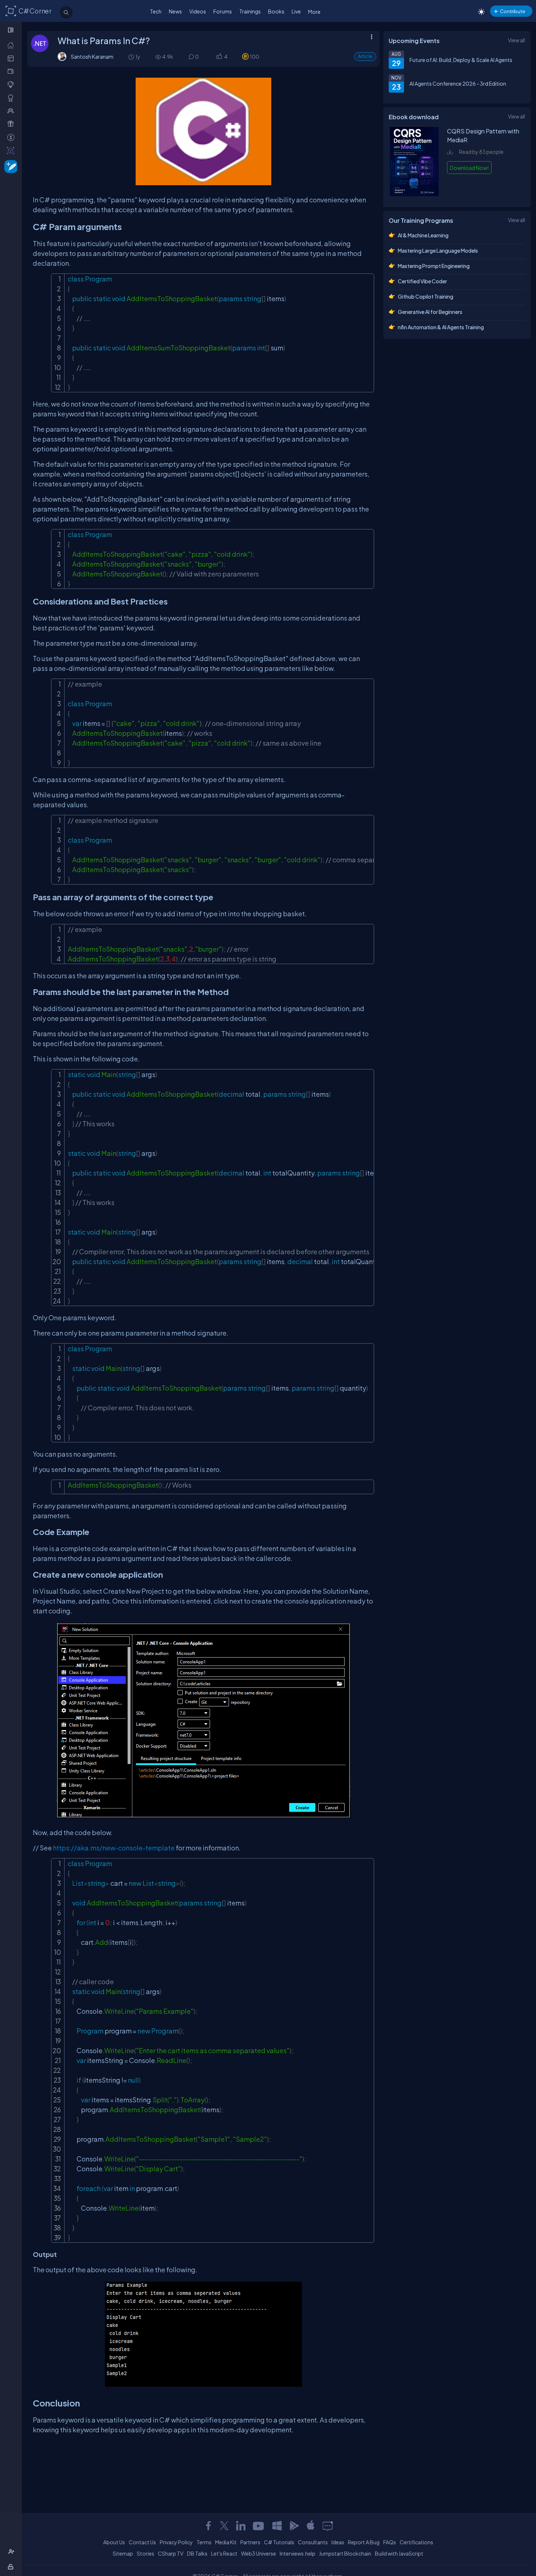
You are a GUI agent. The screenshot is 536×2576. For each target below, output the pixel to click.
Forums (223, 11)
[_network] (12, 111)
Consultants (313, 2542)
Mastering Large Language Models (438, 250)
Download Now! (469, 168)
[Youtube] (259, 2526)
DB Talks (197, 2553)
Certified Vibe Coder (422, 281)
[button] (219, 57)
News (175, 11)
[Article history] (132, 57)
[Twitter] (224, 2526)
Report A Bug (364, 2542)
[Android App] (294, 2526)
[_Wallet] (12, 71)
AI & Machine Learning (423, 235)
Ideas (338, 2542)
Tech (156, 11)
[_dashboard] (12, 58)
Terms (204, 2542)
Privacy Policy (176, 2542)
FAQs (390, 2542)
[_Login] (12, 2567)
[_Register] (12, 2552)
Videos (198, 11)
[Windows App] (277, 2526)
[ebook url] (414, 194)
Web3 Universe (259, 2553)
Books (276, 11)
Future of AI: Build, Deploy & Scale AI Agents (461, 60)
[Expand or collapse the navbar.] (11, 30)
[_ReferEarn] (12, 124)
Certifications (416, 2542)
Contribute (512, 11)
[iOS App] (311, 2526)
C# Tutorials (279, 2542)
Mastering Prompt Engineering (434, 266)
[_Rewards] (12, 137)
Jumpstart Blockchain (345, 2553)
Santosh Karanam (92, 57)
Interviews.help (298, 2553)
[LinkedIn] (241, 2526)
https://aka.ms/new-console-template (114, 1848)
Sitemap (123, 2553)
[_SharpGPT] (12, 150)
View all (516, 40)
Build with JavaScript (399, 2553)
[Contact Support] (328, 2526)
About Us (114, 2542)
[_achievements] (12, 98)
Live (296, 11)
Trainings (250, 11)
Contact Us (142, 2542)
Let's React (224, 2553)
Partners (250, 2542)
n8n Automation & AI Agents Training (441, 327)
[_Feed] (12, 45)
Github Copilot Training (426, 296)
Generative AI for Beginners (430, 312)
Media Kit (226, 2542)
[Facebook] (208, 2526)
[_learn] (12, 84)
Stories (145, 2553)
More (314, 12)
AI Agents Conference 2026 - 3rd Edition (458, 83)
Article (365, 56)
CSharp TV (171, 2553)
